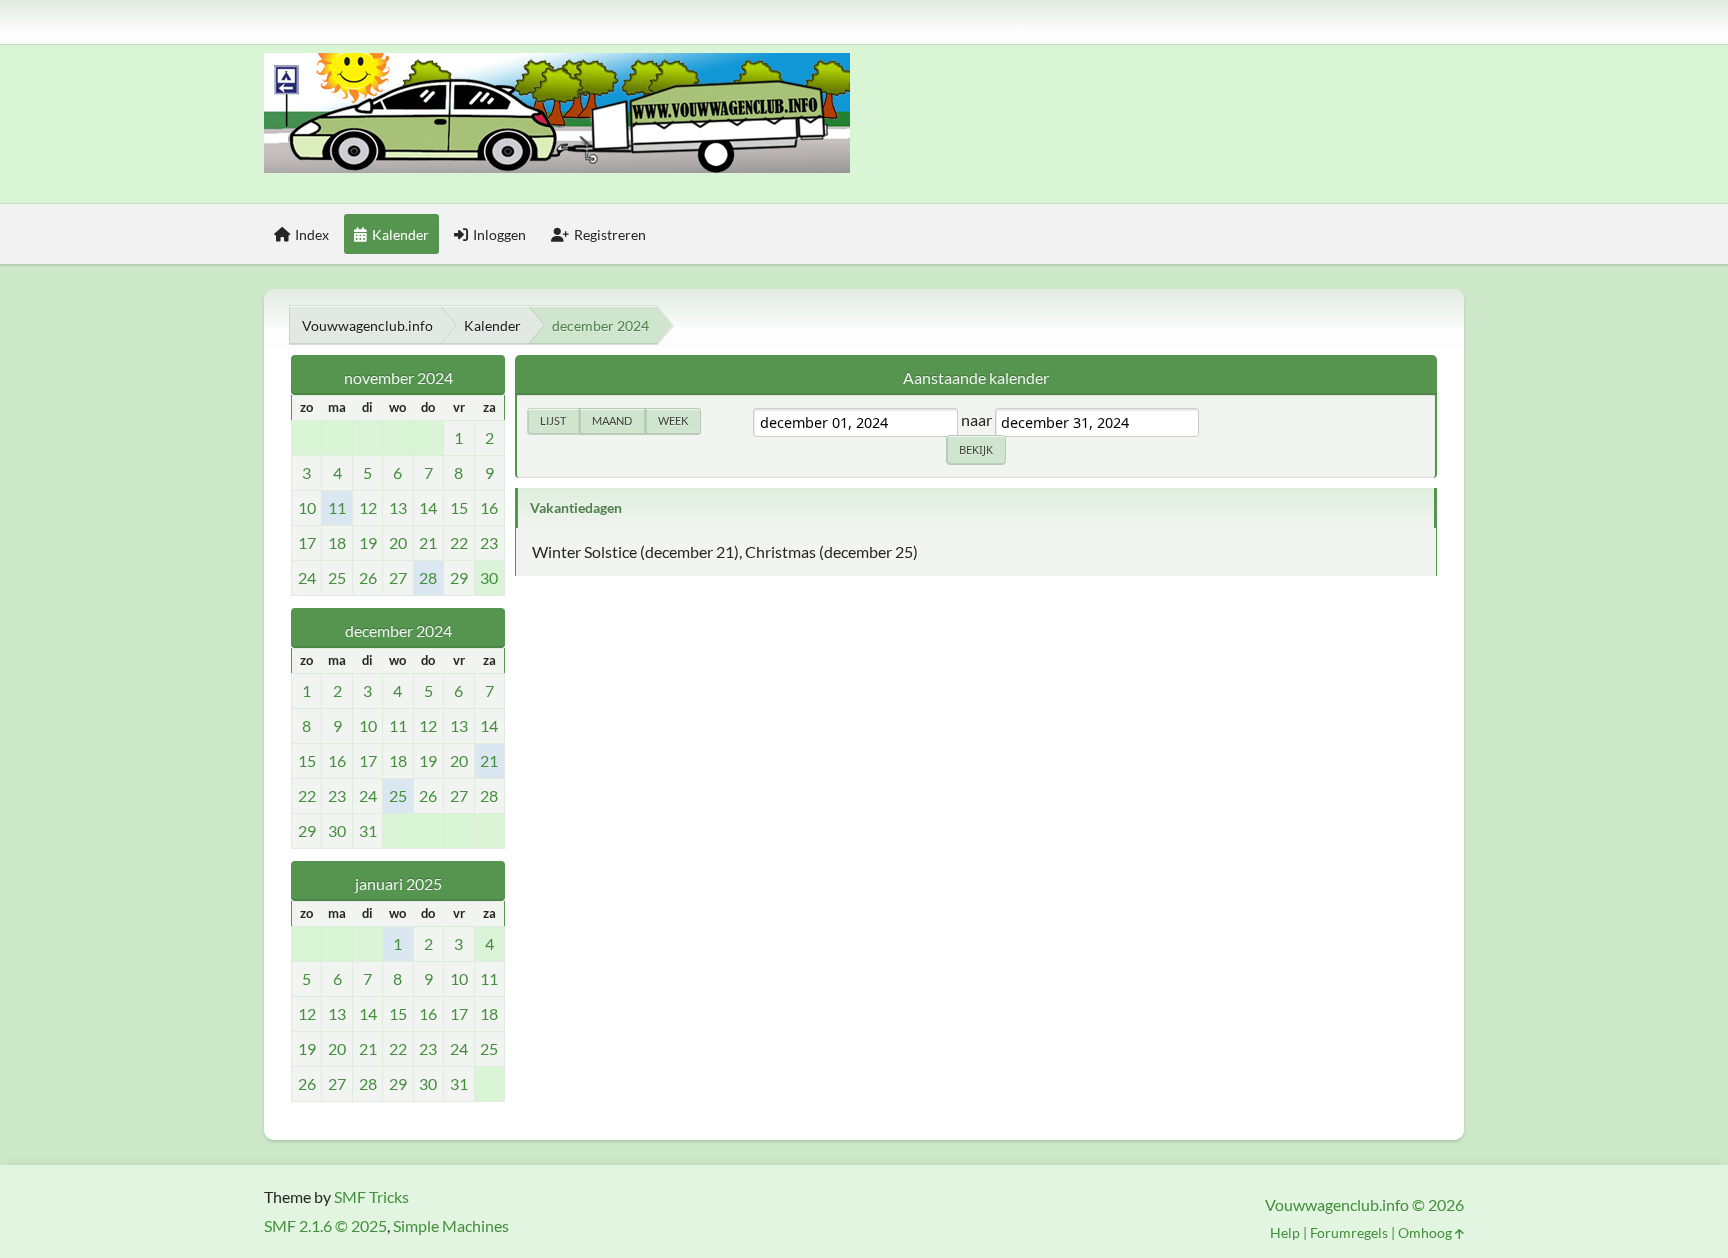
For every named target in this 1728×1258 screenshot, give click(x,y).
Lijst (553, 420)
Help (1285, 1232)
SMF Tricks (371, 1196)
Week (673, 420)
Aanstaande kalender (976, 377)
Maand (612, 420)
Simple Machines (451, 1225)
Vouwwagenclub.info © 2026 (1364, 1204)
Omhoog (1426, 1232)
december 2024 (398, 630)
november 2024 (398, 377)
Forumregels (1349, 1232)
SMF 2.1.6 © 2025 (325, 1225)
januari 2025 (398, 883)
